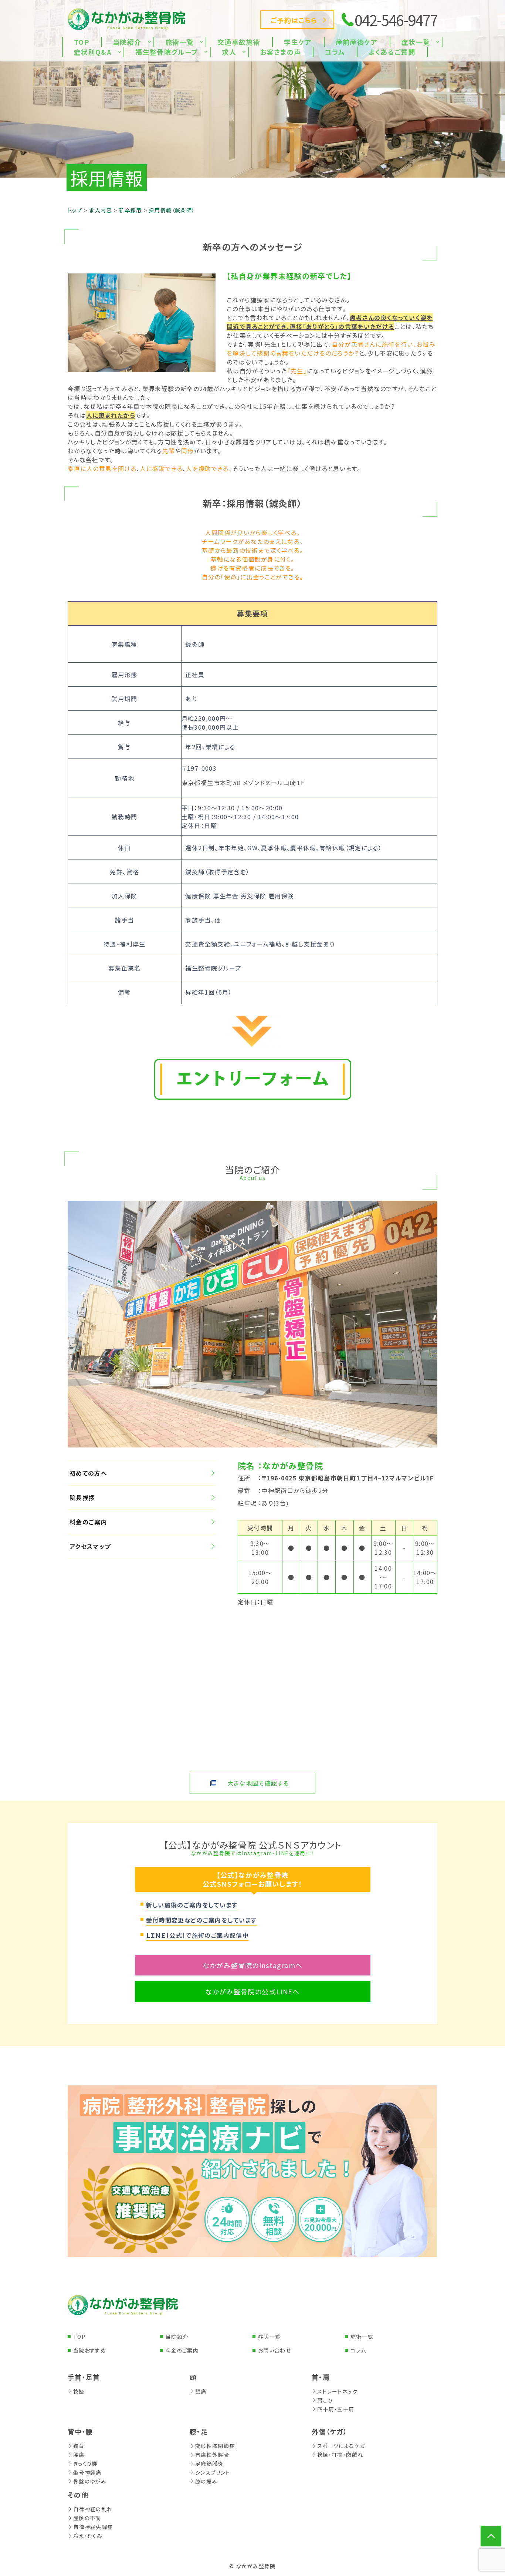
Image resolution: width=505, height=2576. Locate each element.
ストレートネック (337, 2391)
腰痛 (79, 2455)
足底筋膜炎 (209, 2464)
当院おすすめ (90, 2350)
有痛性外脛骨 (212, 2455)
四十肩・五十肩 (336, 2409)
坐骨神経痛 (87, 2472)
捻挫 (79, 2391)
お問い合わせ (274, 2350)
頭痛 (201, 2391)
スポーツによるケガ (341, 2446)
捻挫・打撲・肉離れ (340, 2455)
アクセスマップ (90, 1546)
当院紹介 (177, 2337)
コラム (358, 2350)
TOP (79, 2337)
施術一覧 (362, 2337)
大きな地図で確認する (258, 1783)
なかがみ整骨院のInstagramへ (253, 1965)
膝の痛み (206, 2481)
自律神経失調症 (93, 2527)
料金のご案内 (88, 1522)
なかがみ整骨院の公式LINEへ (252, 1991)
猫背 (79, 2446)
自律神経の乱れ (93, 2509)
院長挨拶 (82, 1497)
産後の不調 (87, 2518)
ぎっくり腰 (85, 2464)
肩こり (325, 2400)
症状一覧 (269, 2337)
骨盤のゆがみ (90, 2481)
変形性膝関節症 (215, 2446)
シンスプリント (213, 2472)
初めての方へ (88, 1473)
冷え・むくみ (88, 2536)
